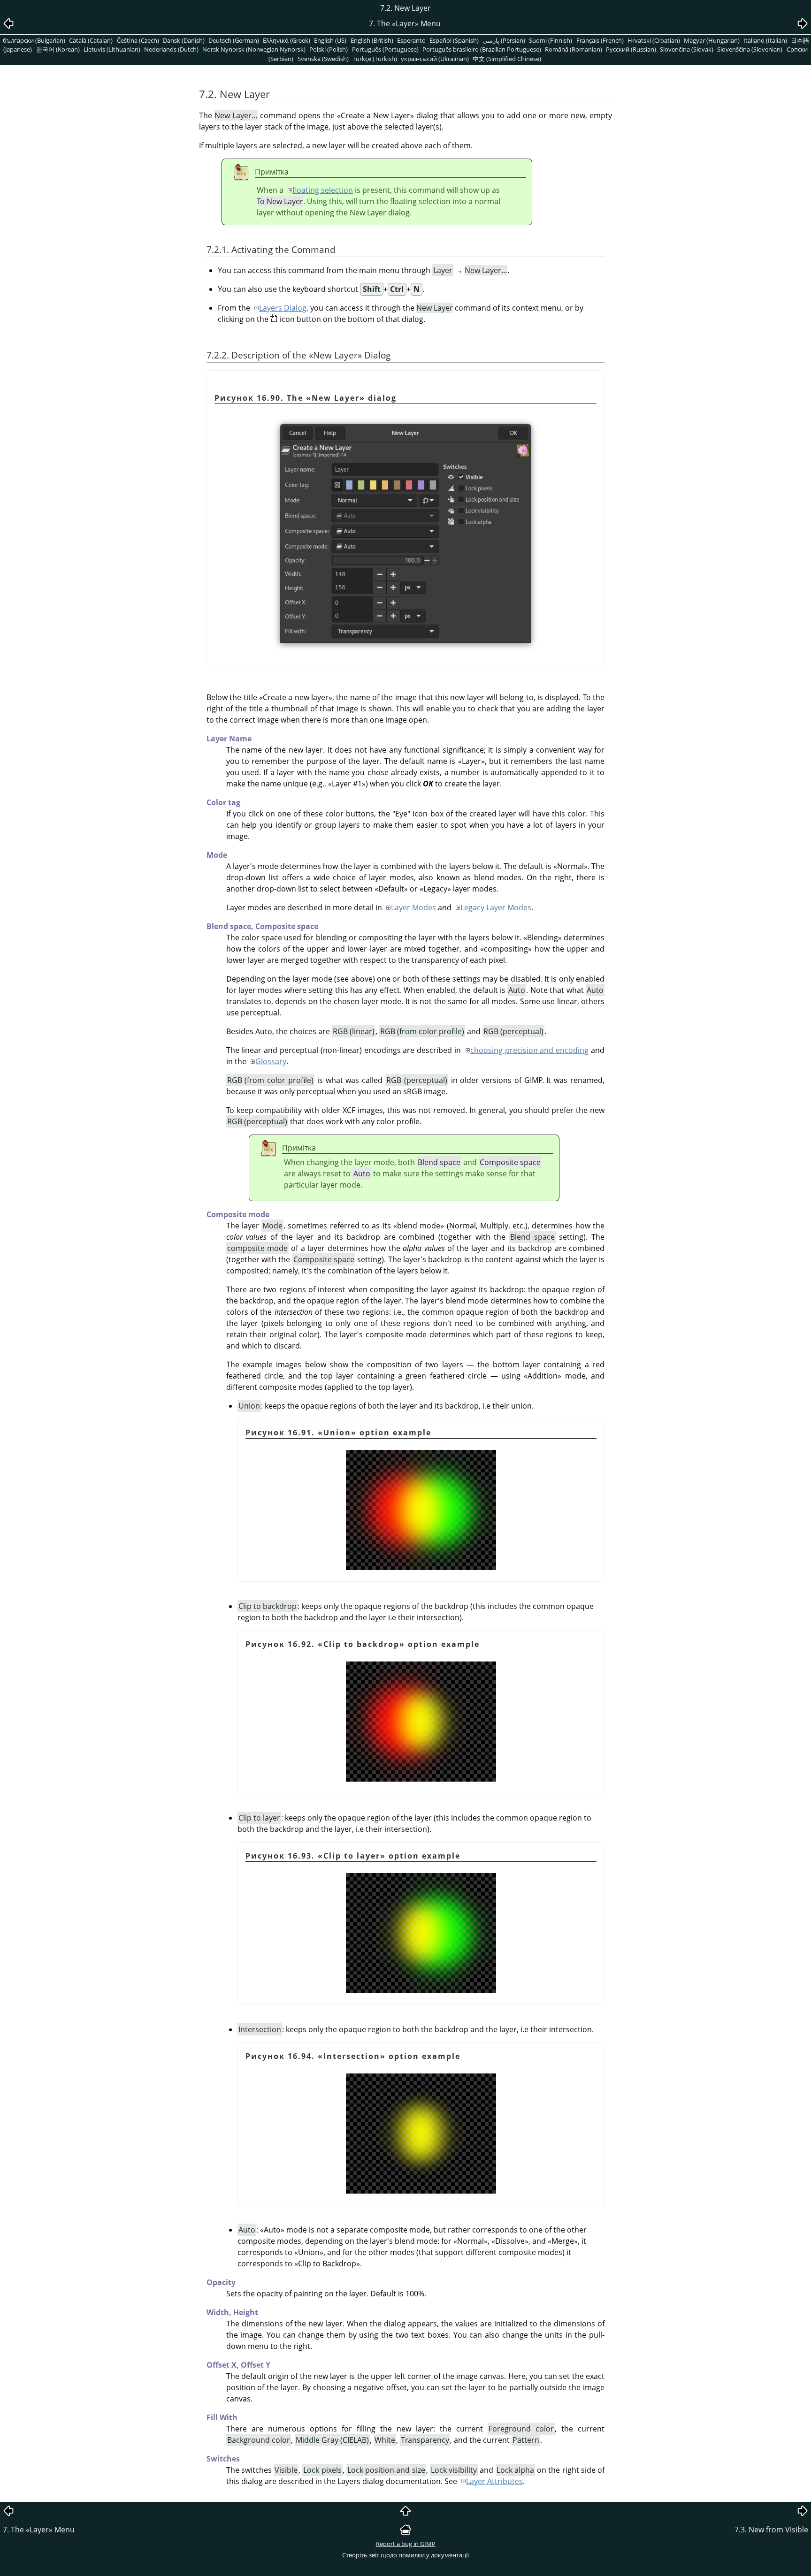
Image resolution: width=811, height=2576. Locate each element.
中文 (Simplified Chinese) (507, 59)
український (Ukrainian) (435, 59)
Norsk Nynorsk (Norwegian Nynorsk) (254, 49)
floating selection (323, 190)
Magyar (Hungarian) (712, 40)
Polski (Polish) (329, 49)
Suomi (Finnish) (551, 40)
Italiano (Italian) (765, 40)
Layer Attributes (494, 2481)
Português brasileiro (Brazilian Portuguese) (482, 49)
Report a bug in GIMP (406, 2544)
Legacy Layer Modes (496, 907)
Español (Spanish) (454, 40)
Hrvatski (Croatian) (654, 40)
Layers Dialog (283, 308)
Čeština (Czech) (138, 40)
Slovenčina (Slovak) (687, 49)
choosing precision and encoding (529, 1050)
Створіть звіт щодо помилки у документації (405, 2555)
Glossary (271, 1061)
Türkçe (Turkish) (375, 59)
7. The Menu (39, 2530)
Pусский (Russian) (631, 49)
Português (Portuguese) (385, 49)
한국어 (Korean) (58, 49)
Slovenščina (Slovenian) (750, 49)
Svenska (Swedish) (323, 59)
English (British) (372, 40)
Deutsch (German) (234, 40)
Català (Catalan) (91, 40)
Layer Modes (413, 907)
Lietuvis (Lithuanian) (112, 49)
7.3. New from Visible (771, 2530)
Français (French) (600, 40)
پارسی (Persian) (504, 40)
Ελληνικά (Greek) (287, 40)
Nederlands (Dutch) (171, 49)
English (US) (330, 40)
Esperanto (411, 40)
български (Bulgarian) (34, 40)
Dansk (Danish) (184, 40)
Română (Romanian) (574, 49)
